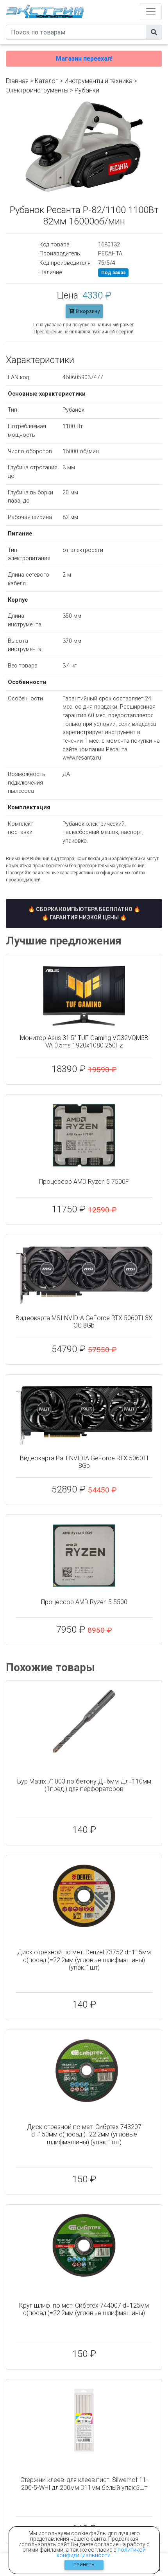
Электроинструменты (37, 90)
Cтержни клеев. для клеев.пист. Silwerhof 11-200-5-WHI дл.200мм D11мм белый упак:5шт (84, 2484)
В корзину (87, 311)
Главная (17, 81)
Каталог (46, 81)
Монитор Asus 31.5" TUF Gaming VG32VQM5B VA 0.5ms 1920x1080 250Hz (84, 1042)
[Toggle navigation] (151, 12)
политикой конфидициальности (101, 2552)
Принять (84, 2565)
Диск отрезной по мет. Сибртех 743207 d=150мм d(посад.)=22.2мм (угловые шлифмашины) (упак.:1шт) (84, 2134)
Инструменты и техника (98, 81)
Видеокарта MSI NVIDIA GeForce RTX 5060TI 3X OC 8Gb (84, 1322)
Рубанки (87, 90)
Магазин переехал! (84, 59)
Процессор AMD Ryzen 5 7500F (84, 1182)
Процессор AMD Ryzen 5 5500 (84, 1602)
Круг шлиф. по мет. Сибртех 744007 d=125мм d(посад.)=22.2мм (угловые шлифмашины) (84, 2309)
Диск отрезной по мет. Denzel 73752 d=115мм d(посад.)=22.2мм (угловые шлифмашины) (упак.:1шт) (84, 1960)
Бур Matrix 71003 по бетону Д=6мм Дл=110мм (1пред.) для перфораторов (84, 1785)
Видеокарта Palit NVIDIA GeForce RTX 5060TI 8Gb (84, 1462)
